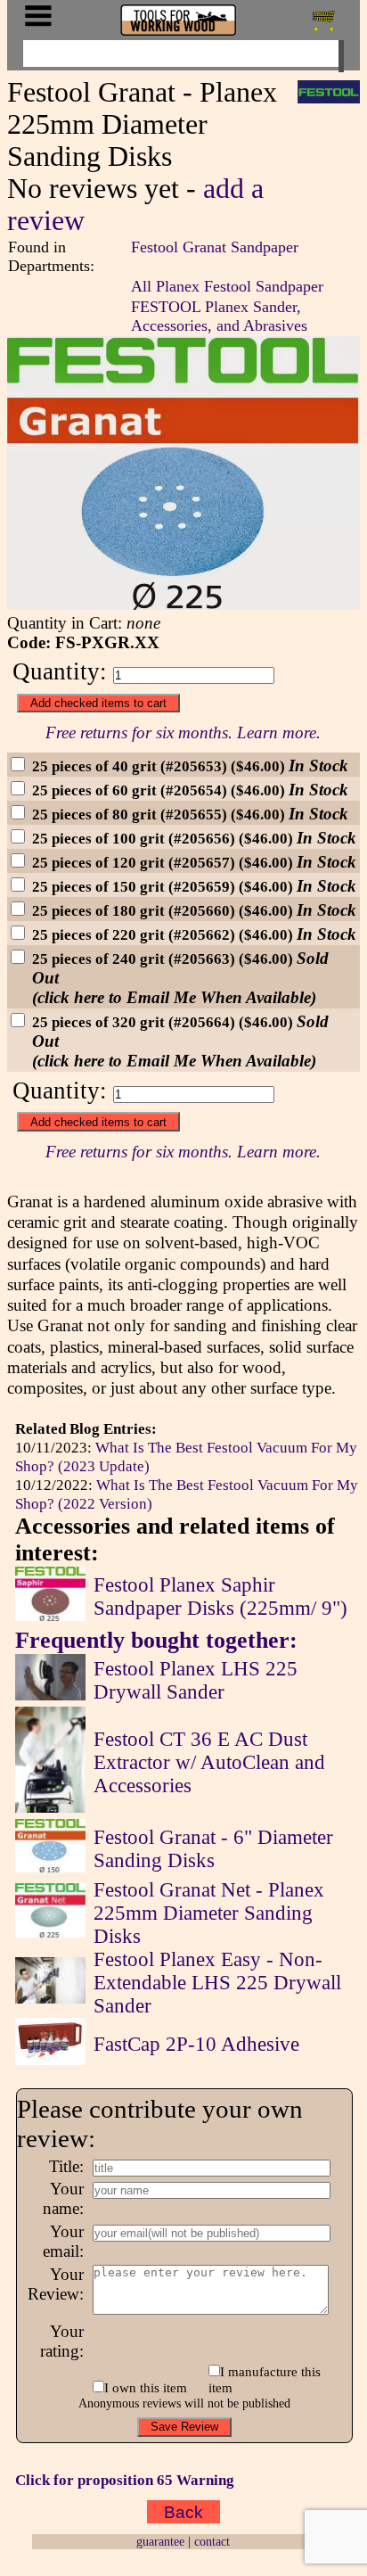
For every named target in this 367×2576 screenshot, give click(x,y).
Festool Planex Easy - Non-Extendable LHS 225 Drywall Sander (217, 1983)
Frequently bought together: (156, 1640)
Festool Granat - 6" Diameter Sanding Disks (213, 1849)
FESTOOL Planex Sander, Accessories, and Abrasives (219, 316)
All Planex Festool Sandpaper (227, 286)
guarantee (160, 2541)
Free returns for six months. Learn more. (183, 732)
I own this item (146, 2387)
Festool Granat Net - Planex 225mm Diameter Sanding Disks (209, 1913)
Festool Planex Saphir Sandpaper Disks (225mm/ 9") (220, 1597)
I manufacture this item (265, 2379)
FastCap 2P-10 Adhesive (196, 2044)
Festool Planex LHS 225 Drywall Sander (196, 1680)
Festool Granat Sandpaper (215, 247)
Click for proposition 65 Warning (125, 2480)
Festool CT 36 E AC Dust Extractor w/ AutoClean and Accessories (209, 1762)
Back (183, 2512)
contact (212, 2541)
